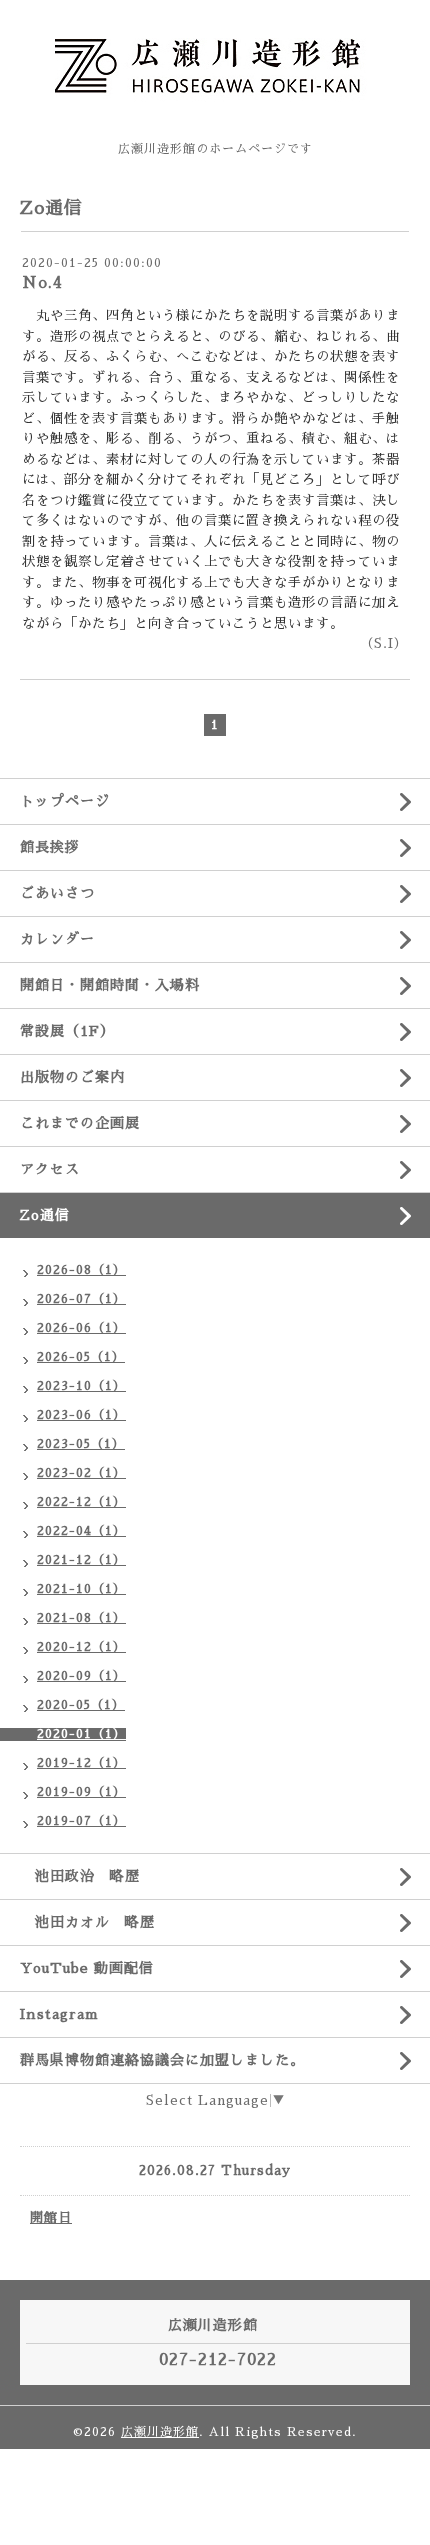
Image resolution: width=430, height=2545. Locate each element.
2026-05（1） (81, 1357)
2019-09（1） (81, 1792)
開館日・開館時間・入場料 (110, 985)
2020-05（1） (81, 1705)
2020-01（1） (81, 1734)
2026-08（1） (81, 1270)
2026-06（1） (81, 1328)
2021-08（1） (81, 1618)
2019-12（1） (81, 1763)
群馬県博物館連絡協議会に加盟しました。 (162, 2060)
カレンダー (57, 939)
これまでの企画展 (80, 1123)
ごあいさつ (57, 893)
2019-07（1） (81, 1821)
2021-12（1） (81, 1560)
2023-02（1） (81, 1473)
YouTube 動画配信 (87, 1968)
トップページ (65, 801)
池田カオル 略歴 (87, 1922)
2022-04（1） (81, 1531)
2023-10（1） (81, 1386)
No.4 (42, 282)
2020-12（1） (81, 1647)
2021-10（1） (81, 1589)
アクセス (50, 1169)
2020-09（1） (81, 1676)
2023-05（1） (81, 1444)
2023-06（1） (81, 1415)
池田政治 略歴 (80, 1876)
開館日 (51, 2217)
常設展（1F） (67, 1031)
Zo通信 (52, 1215)
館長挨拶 (50, 847)
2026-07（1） (81, 1299)
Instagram (59, 2014)
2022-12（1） (81, 1502)
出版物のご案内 (72, 1077)
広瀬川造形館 (160, 2432)
